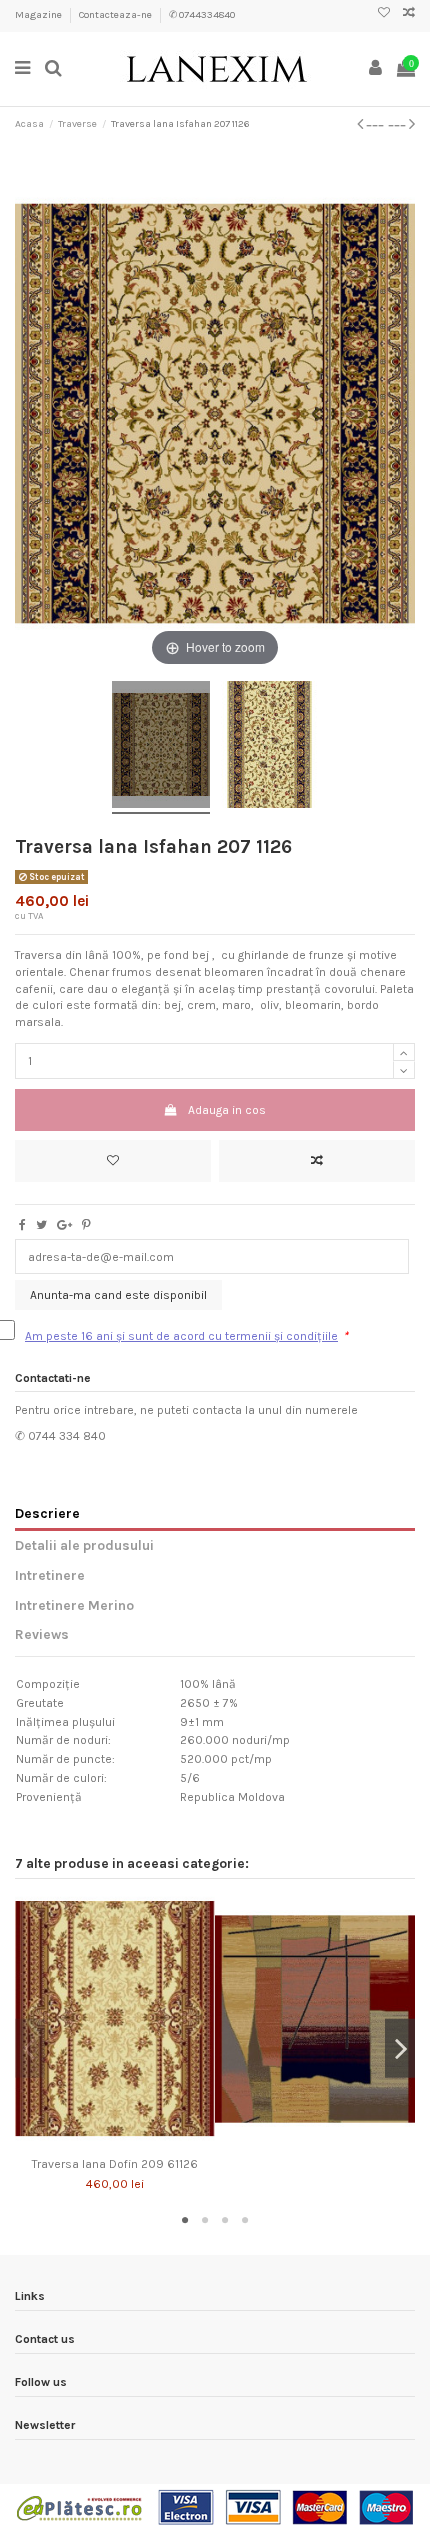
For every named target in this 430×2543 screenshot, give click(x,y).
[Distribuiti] (22, 1225)
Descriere (47, 1513)
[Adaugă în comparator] (317, 1161)
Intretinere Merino (74, 1605)
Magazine (39, 15)
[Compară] (115, 2142)
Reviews (42, 1634)
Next (400, 2048)
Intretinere (50, 1575)
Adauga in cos (227, 1110)
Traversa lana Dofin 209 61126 (115, 2164)
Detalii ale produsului (84, 1545)
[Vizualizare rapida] (139, 2142)
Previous (30, 2048)
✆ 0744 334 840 (60, 1436)
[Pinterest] (86, 1225)
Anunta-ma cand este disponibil (118, 1295)
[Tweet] (41, 1225)
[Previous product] (372, 124)
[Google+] (64, 1225)
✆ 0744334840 (202, 15)
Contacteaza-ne (116, 15)
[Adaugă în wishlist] (113, 1161)
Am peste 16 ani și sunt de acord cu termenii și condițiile (181, 1336)
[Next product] (401, 124)
